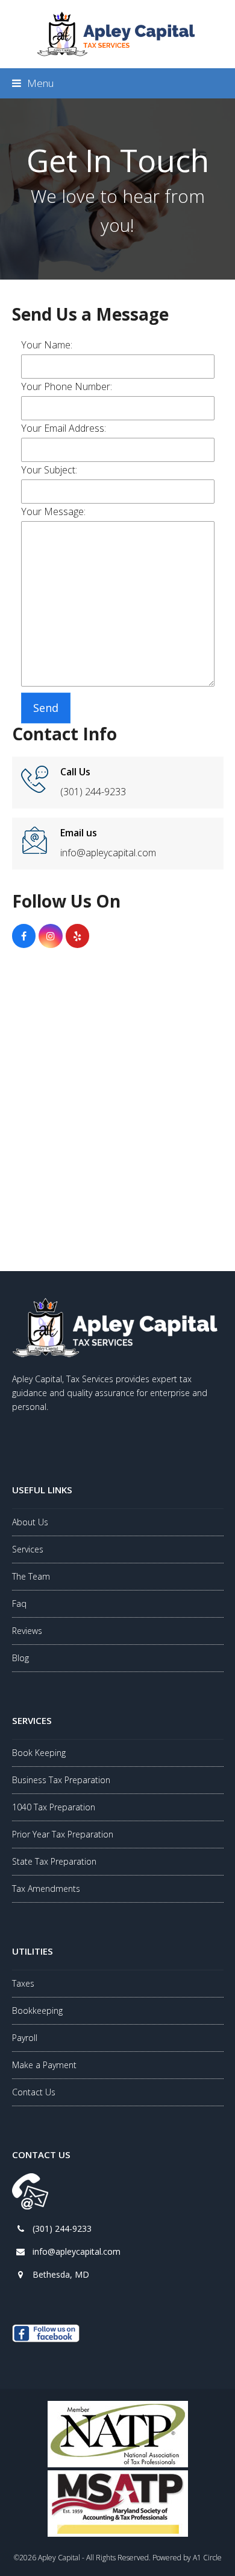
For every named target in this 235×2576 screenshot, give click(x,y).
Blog (20, 1658)
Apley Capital (59, 2558)
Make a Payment (44, 2065)
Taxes (23, 1983)
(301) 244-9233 (62, 2228)
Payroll (25, 2038)
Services (28, 1549)
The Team (31, 1576)
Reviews (27, 1631)
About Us (30, 1522)
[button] (33, 83)
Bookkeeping (37, 2010)
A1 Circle (207, 2558)
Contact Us (34, 2092)
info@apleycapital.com (77, 2251)
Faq (19, 1604)
